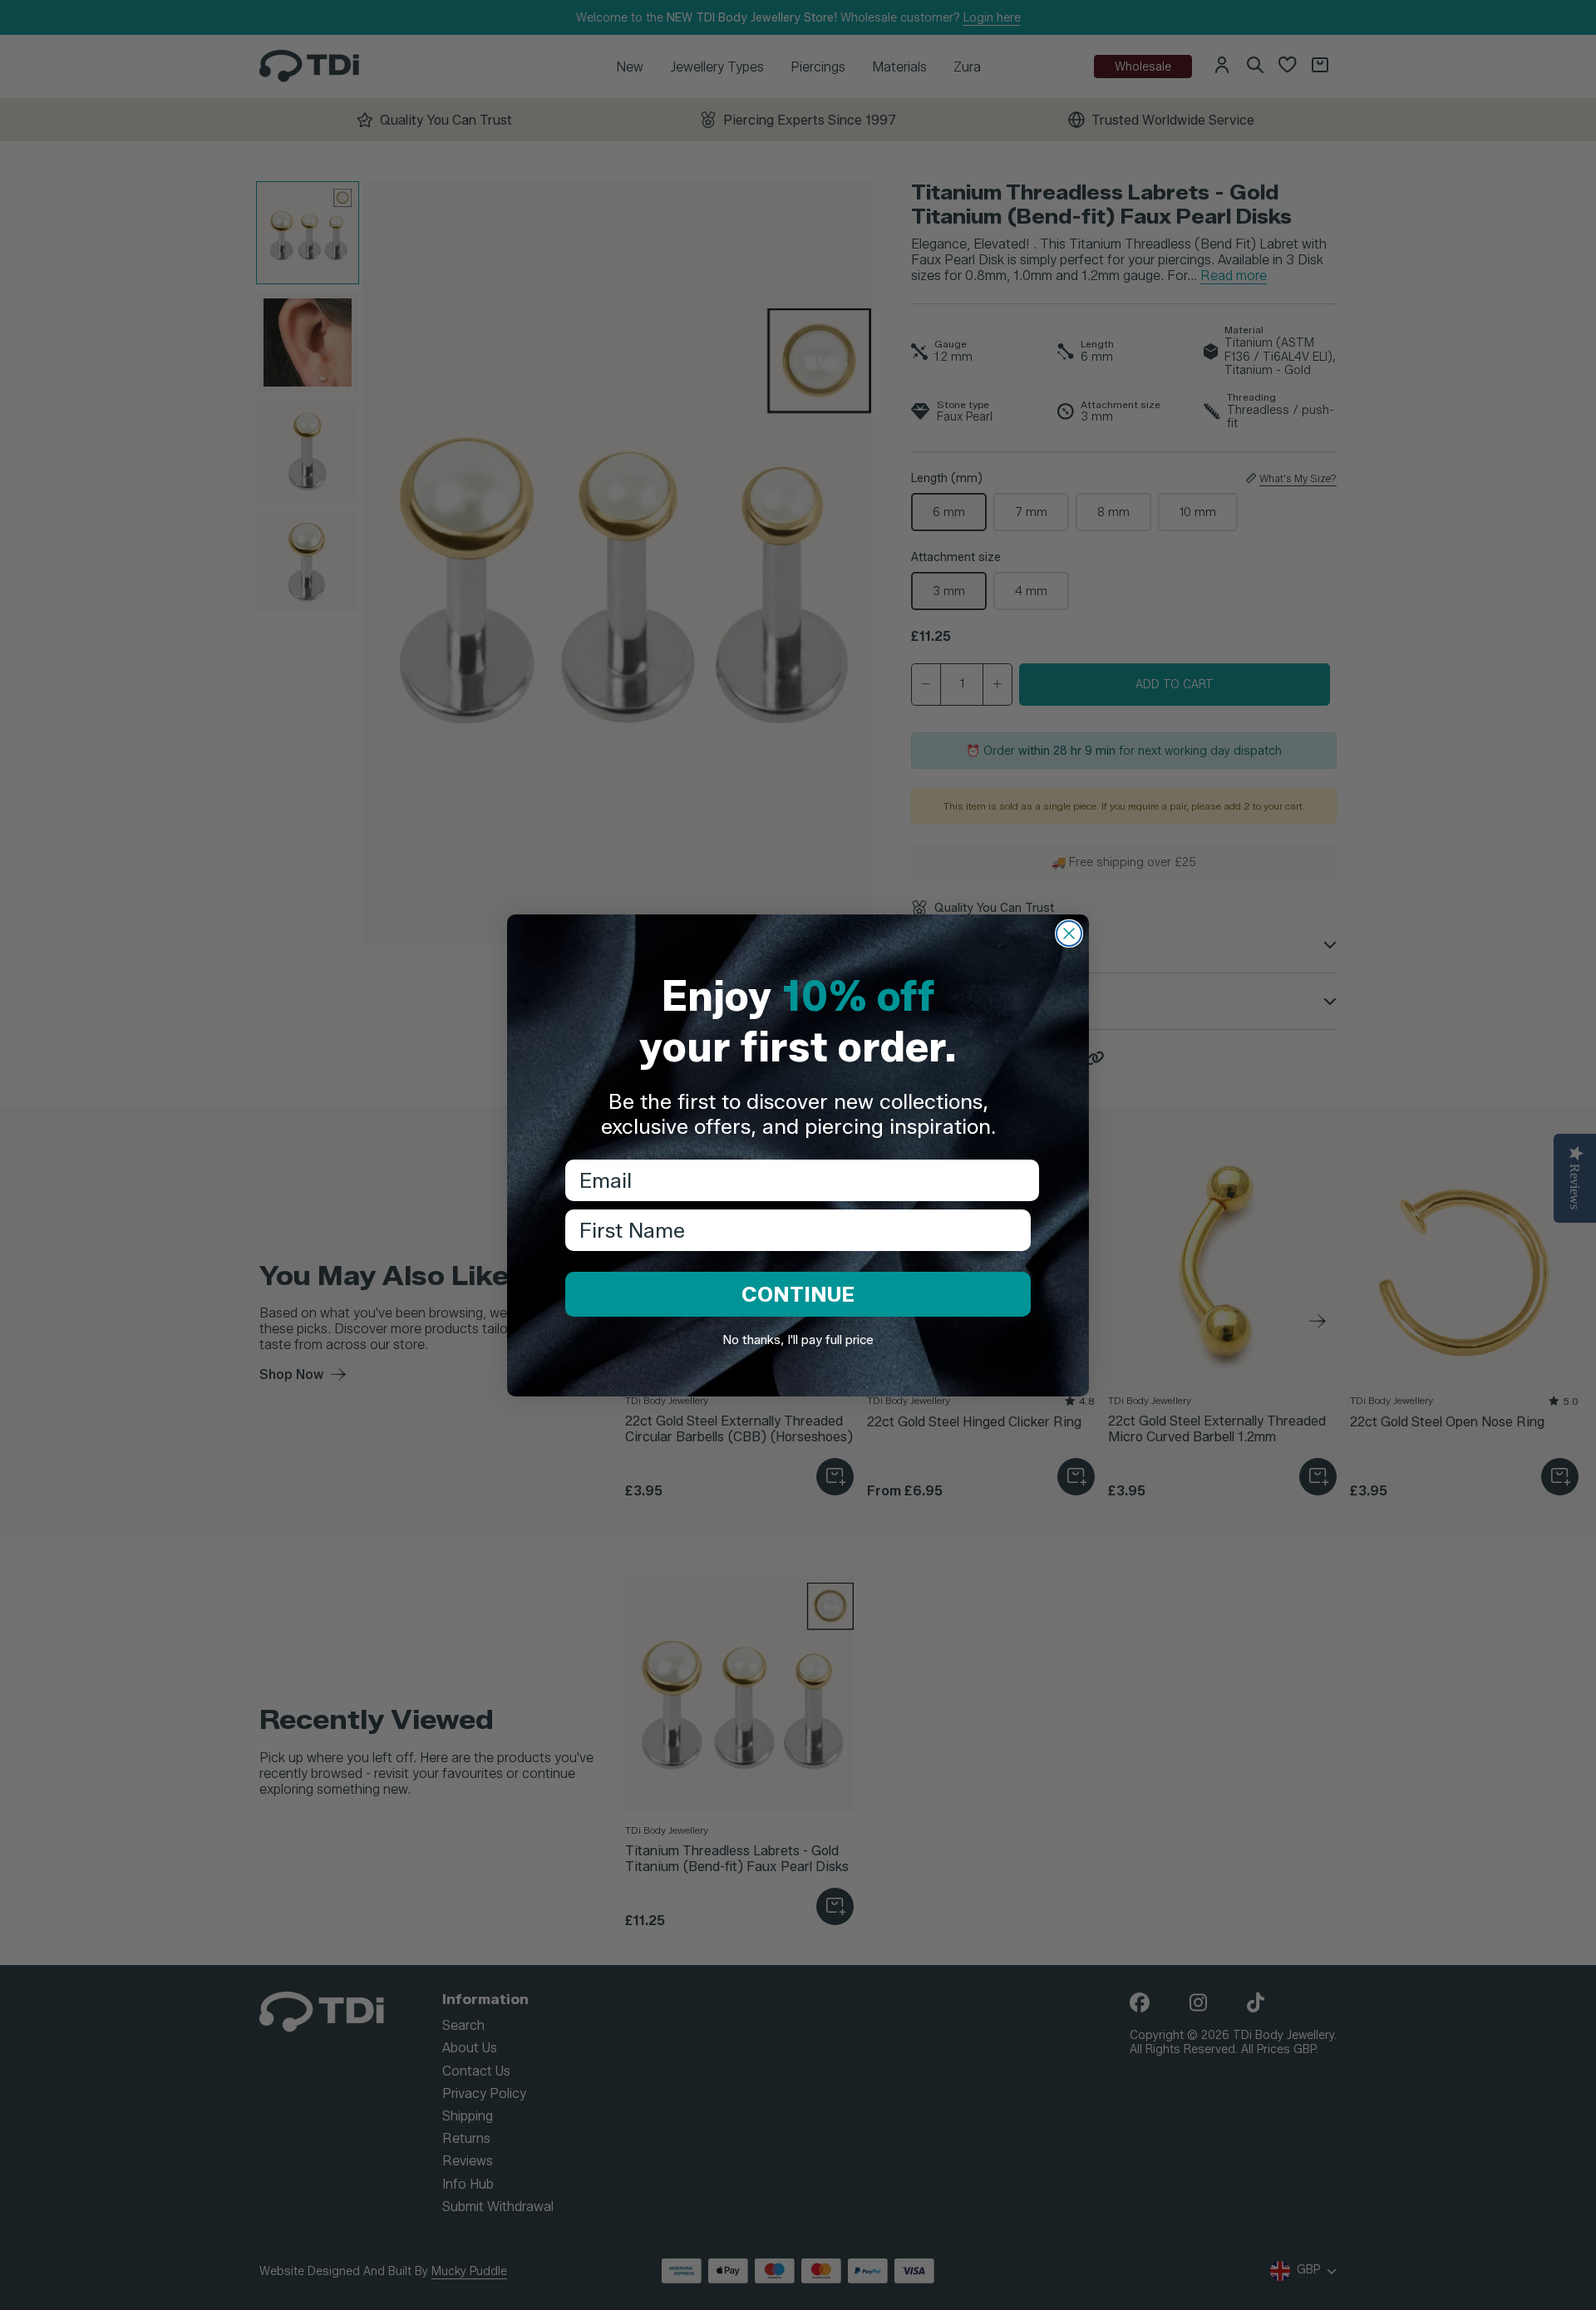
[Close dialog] (1069, 933)
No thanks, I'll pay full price (798, 1340)
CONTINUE (798, 1294)
